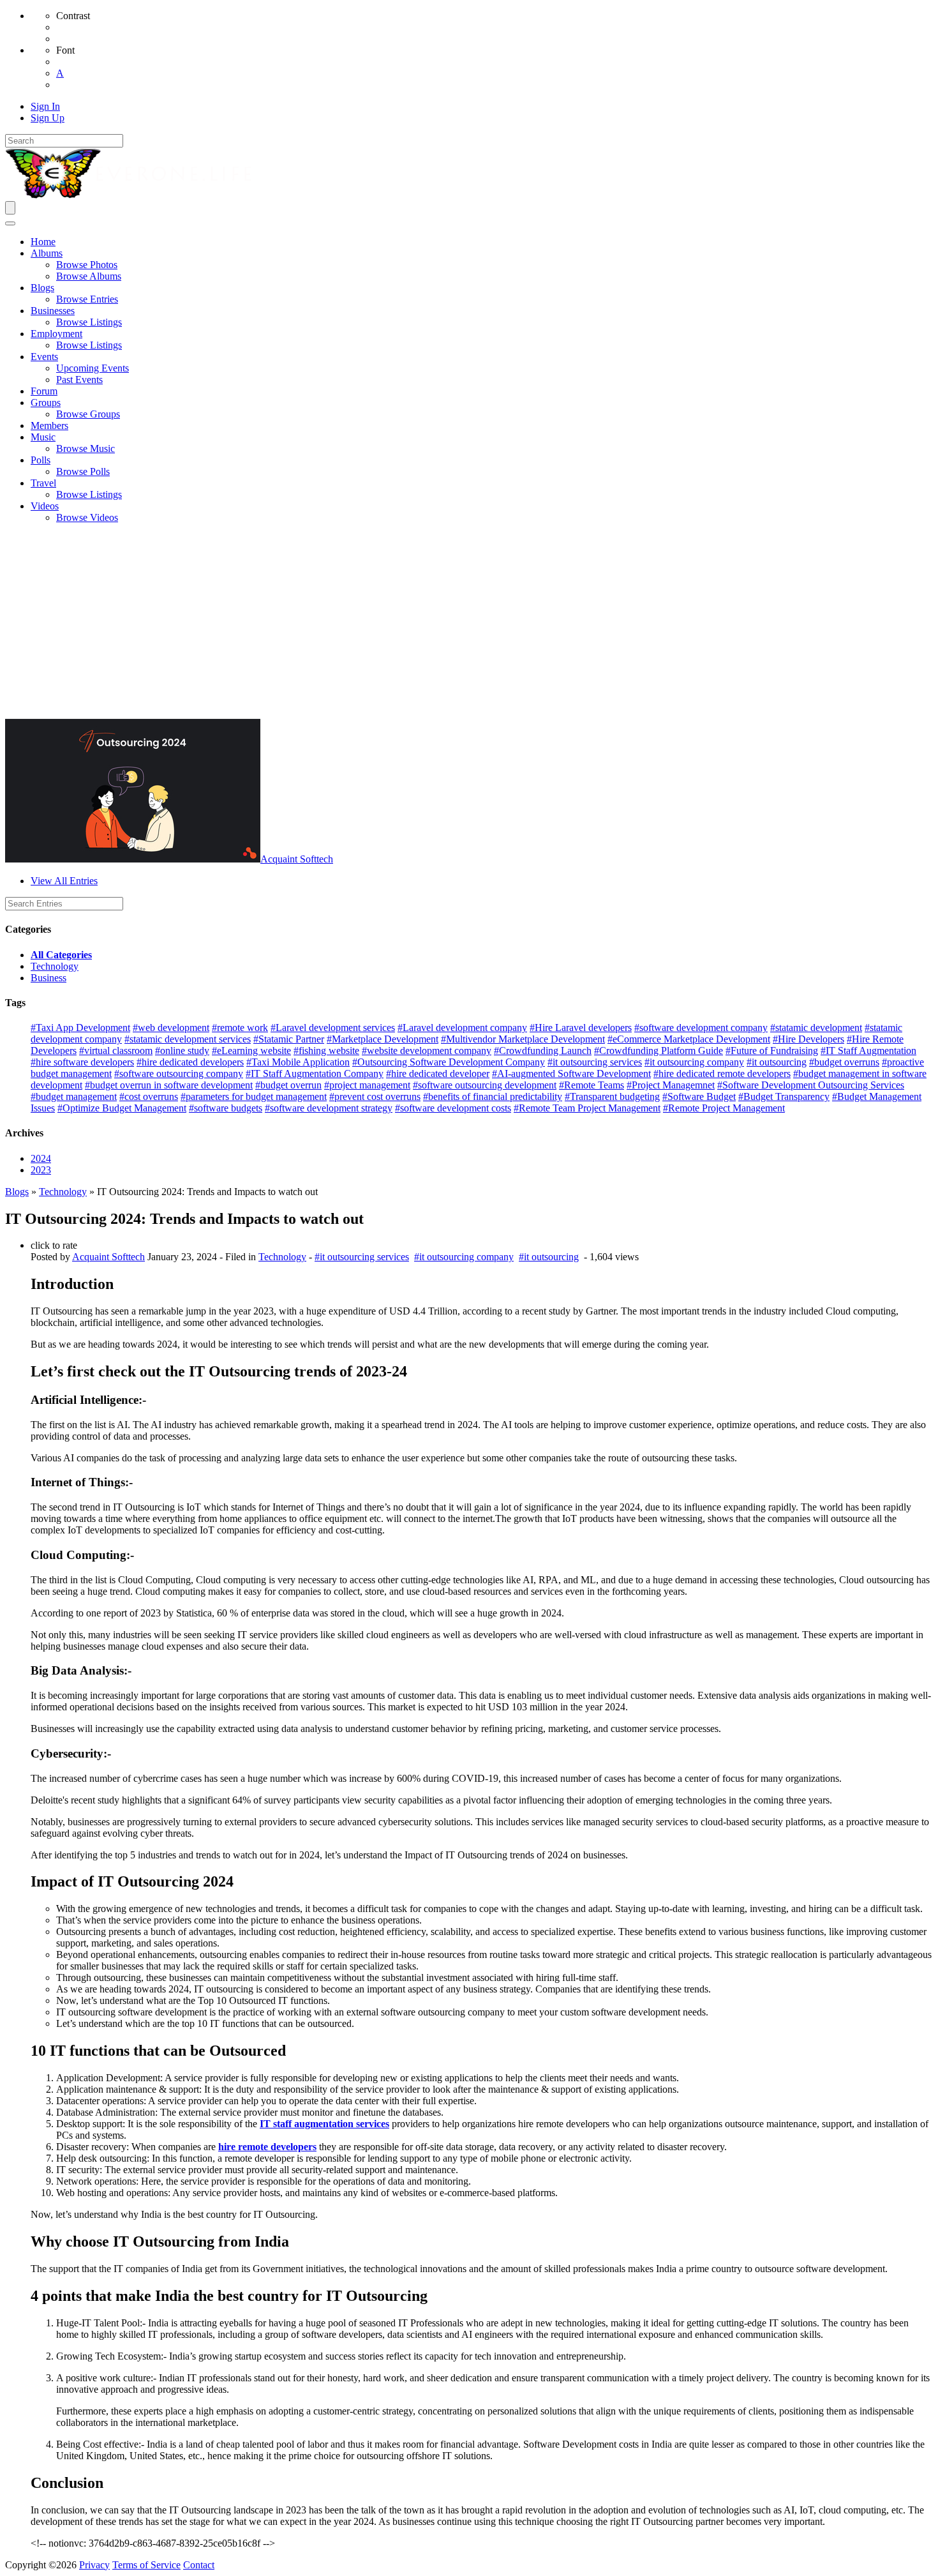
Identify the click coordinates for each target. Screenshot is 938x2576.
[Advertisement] (469, 623)
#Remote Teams (592, 1085)
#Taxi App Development (80, 1028)
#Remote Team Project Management (587, 1108)
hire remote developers (267, 2147)
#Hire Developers (808, 1039)
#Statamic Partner (289, 1039)
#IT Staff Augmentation (868, 1051)
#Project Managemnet (671, 1085)
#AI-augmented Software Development (571, 1073)
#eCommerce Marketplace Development (689, 1039)
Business (48, 978)
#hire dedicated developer (438, 1073)
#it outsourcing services (595, 1062)
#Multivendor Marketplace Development (523, 1039)
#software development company (701, 1028)
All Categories (61, 955)
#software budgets (226, 1108)
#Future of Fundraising (772, 1051)
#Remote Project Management (724, 1108)
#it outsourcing (777, 1062)
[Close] (10, 223)
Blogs (17, 1192)
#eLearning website (251, 1051)
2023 (41, 1170)
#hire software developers (82, 1062)
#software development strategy (329, 1108)
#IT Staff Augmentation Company (315, 1073)
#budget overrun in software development (169, 1085)
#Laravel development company (462, 1028)
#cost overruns (149, 1096)
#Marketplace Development (383, 1039)
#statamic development (816, 1028)
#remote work (240, 1028)
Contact (199, 2565)
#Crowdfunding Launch (543, 1051)
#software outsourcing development (485, 1085)
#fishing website (326, 1051)
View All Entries (64, 881)
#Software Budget (699, 1096)
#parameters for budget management (254, 1096)
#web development (171, 1028)
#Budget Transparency (784, 1096)
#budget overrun (288, 1085)
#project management (367, 1085)
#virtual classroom (116, 1051)
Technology (55, 966)
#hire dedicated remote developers (722, 1073)
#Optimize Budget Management (122, 1108)
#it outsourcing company (694, 1062)
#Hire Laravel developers (581, 1028)
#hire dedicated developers (190, 1062)
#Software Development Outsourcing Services (811, 1085)
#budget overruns (844, 1062)
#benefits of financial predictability (493, 1096)
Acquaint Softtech (297, 859)
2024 (41, 1158)
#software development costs (453, 1108)
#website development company (427, 1051)
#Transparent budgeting (612, 1096)
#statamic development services (188, 1039)
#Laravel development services (333, 1028)
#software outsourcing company (179, 1073)
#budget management (74, 1096)
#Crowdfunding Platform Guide (659, 1051)
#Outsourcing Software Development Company (449, 1062)
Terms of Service (146, 2565)
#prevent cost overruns (375, 1096)
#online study (182, 1051)
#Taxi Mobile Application (298, 1062)
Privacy (94, 2565)
